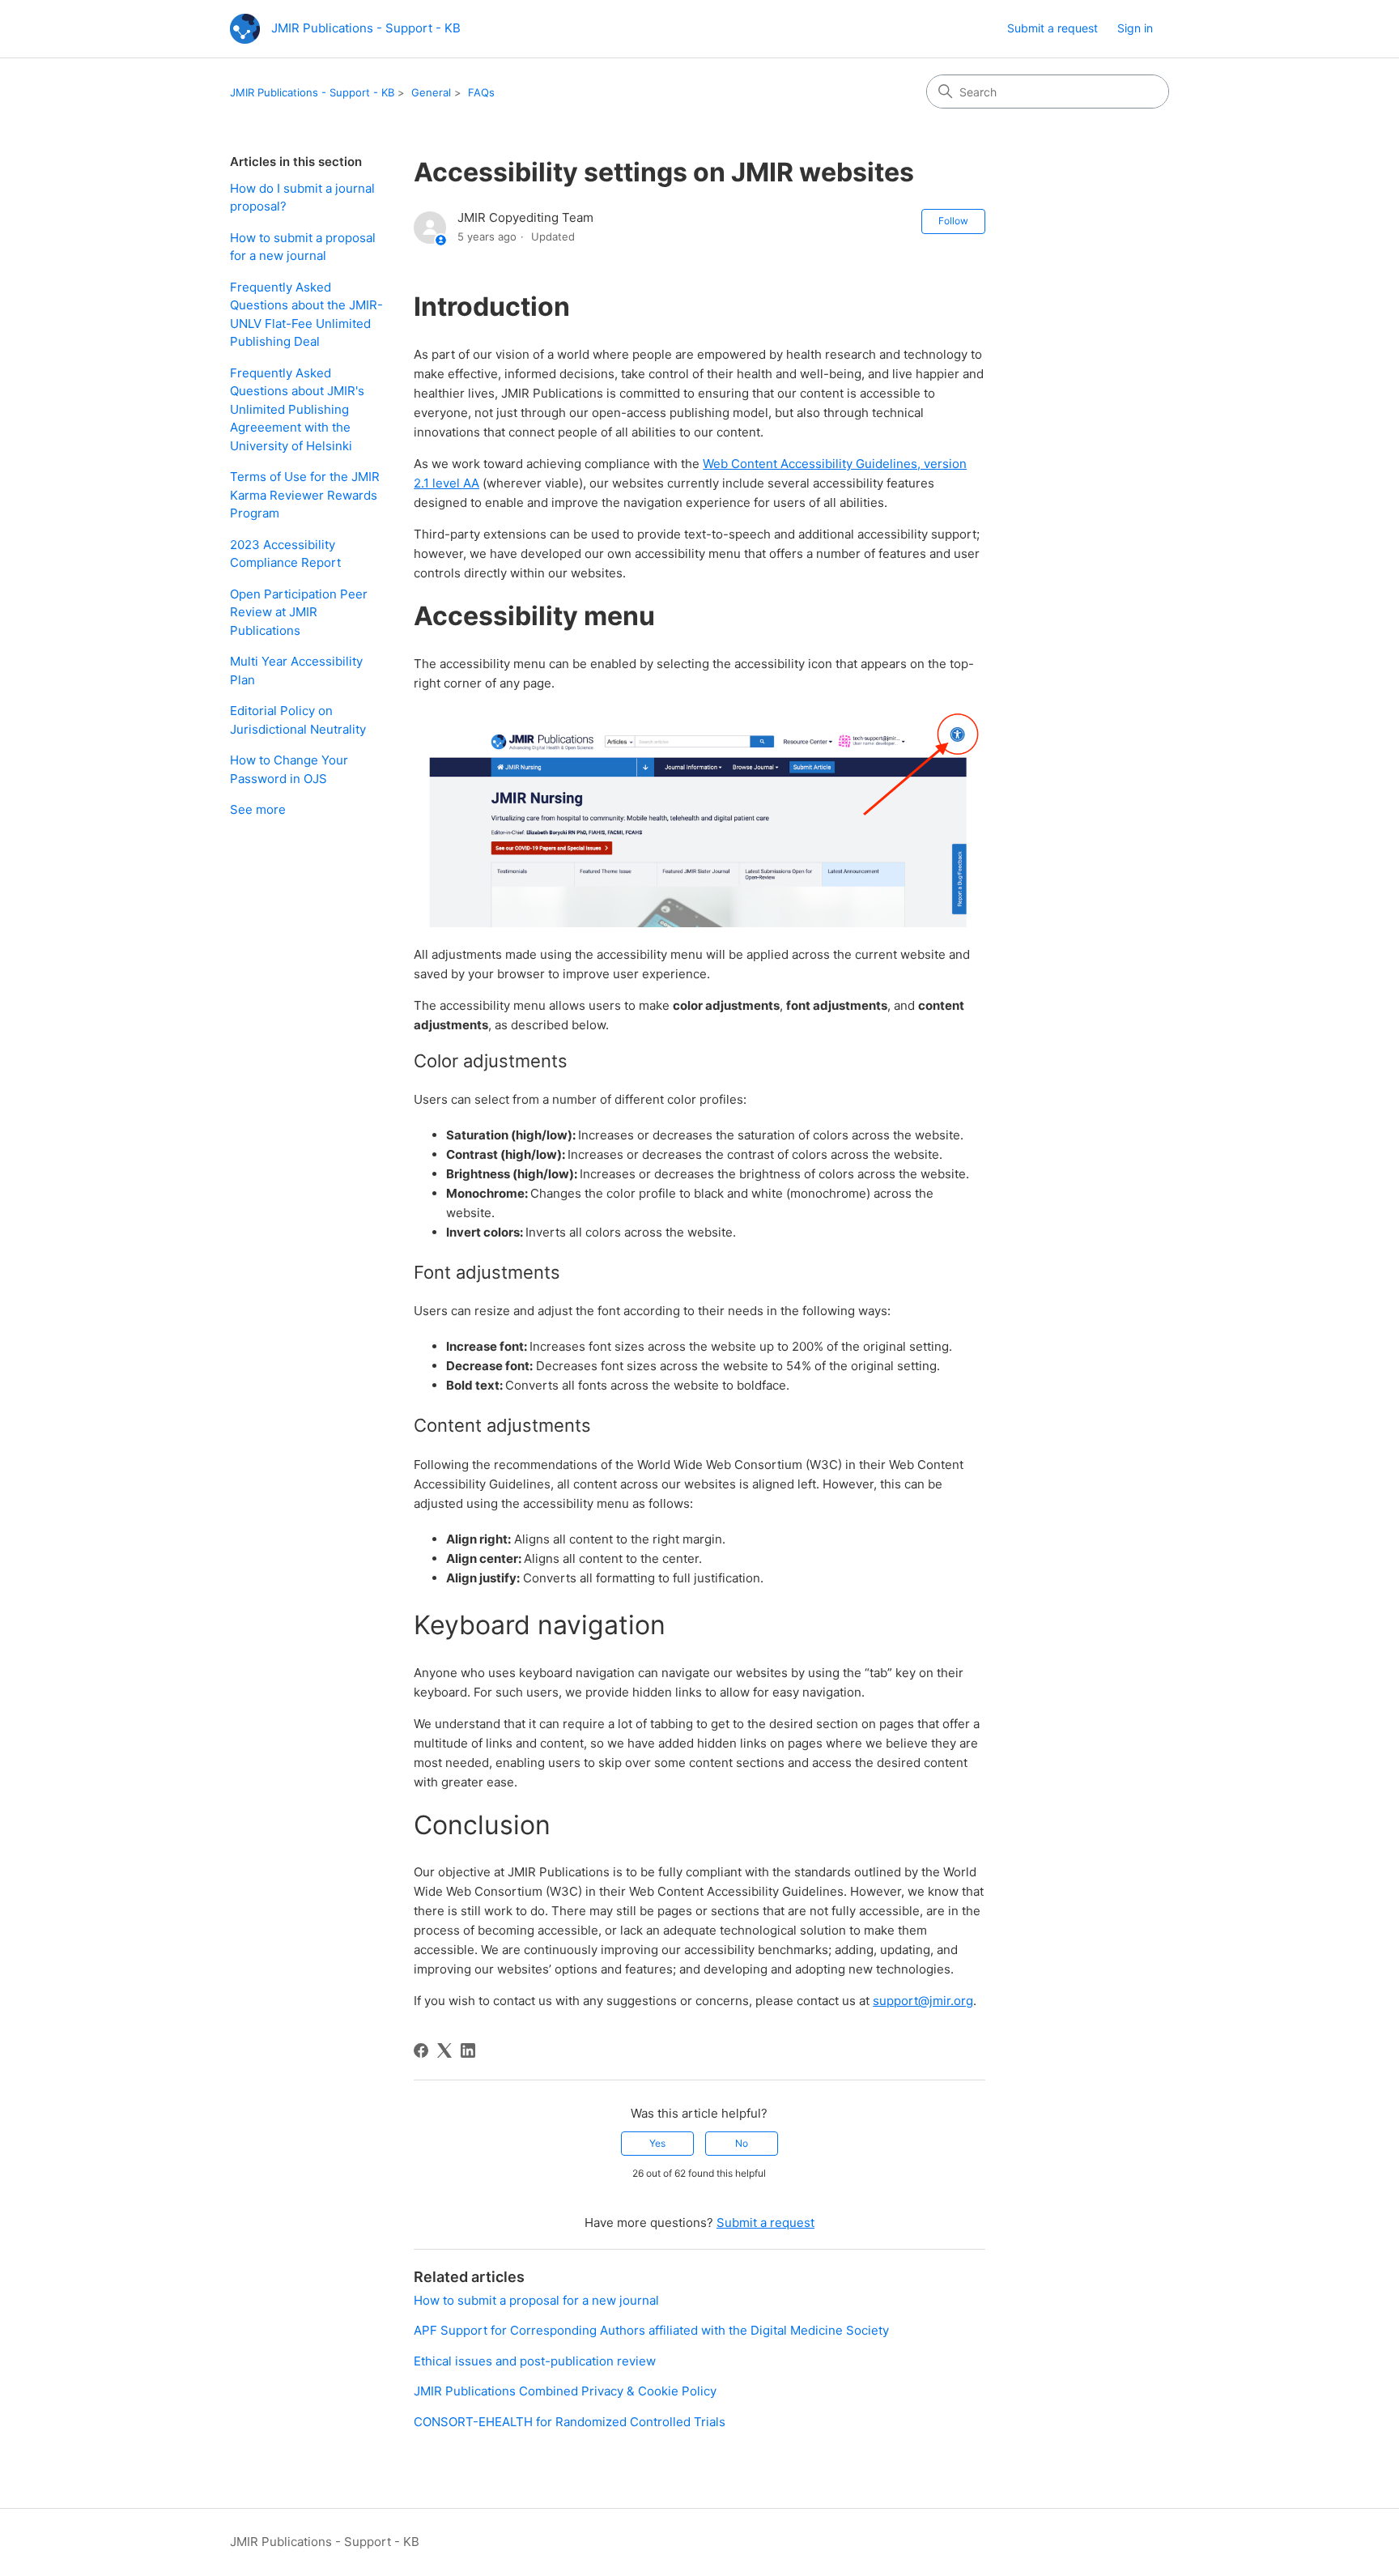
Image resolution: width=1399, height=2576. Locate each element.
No (742, 2143)
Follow (953, 221)
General (431, 92)
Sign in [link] (1135, 28)
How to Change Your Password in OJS (289, 769)
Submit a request (1052, 28)
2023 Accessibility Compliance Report (285, 554)
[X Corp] (444, 2050)
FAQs (481, 92)
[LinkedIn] (468, 2050)
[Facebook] (421, 2050)
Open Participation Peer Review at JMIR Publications (299, 612)
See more (258, 809)
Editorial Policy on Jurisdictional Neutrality (298, 720)
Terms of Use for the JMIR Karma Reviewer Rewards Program (305, 495)
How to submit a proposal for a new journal (303, 247)
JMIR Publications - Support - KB (312, 92)
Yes (657, 2143)
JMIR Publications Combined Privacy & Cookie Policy (565, 2391)
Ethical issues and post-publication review (535, 2361)
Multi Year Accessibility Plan (296, 671)
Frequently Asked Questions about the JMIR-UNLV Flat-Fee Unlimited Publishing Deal (306, 315)
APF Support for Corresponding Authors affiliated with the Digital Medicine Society (651, 2330)
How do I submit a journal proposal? (302, 198)
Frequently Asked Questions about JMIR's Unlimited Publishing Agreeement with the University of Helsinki (297, 409)
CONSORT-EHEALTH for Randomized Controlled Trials (570, 2422)
